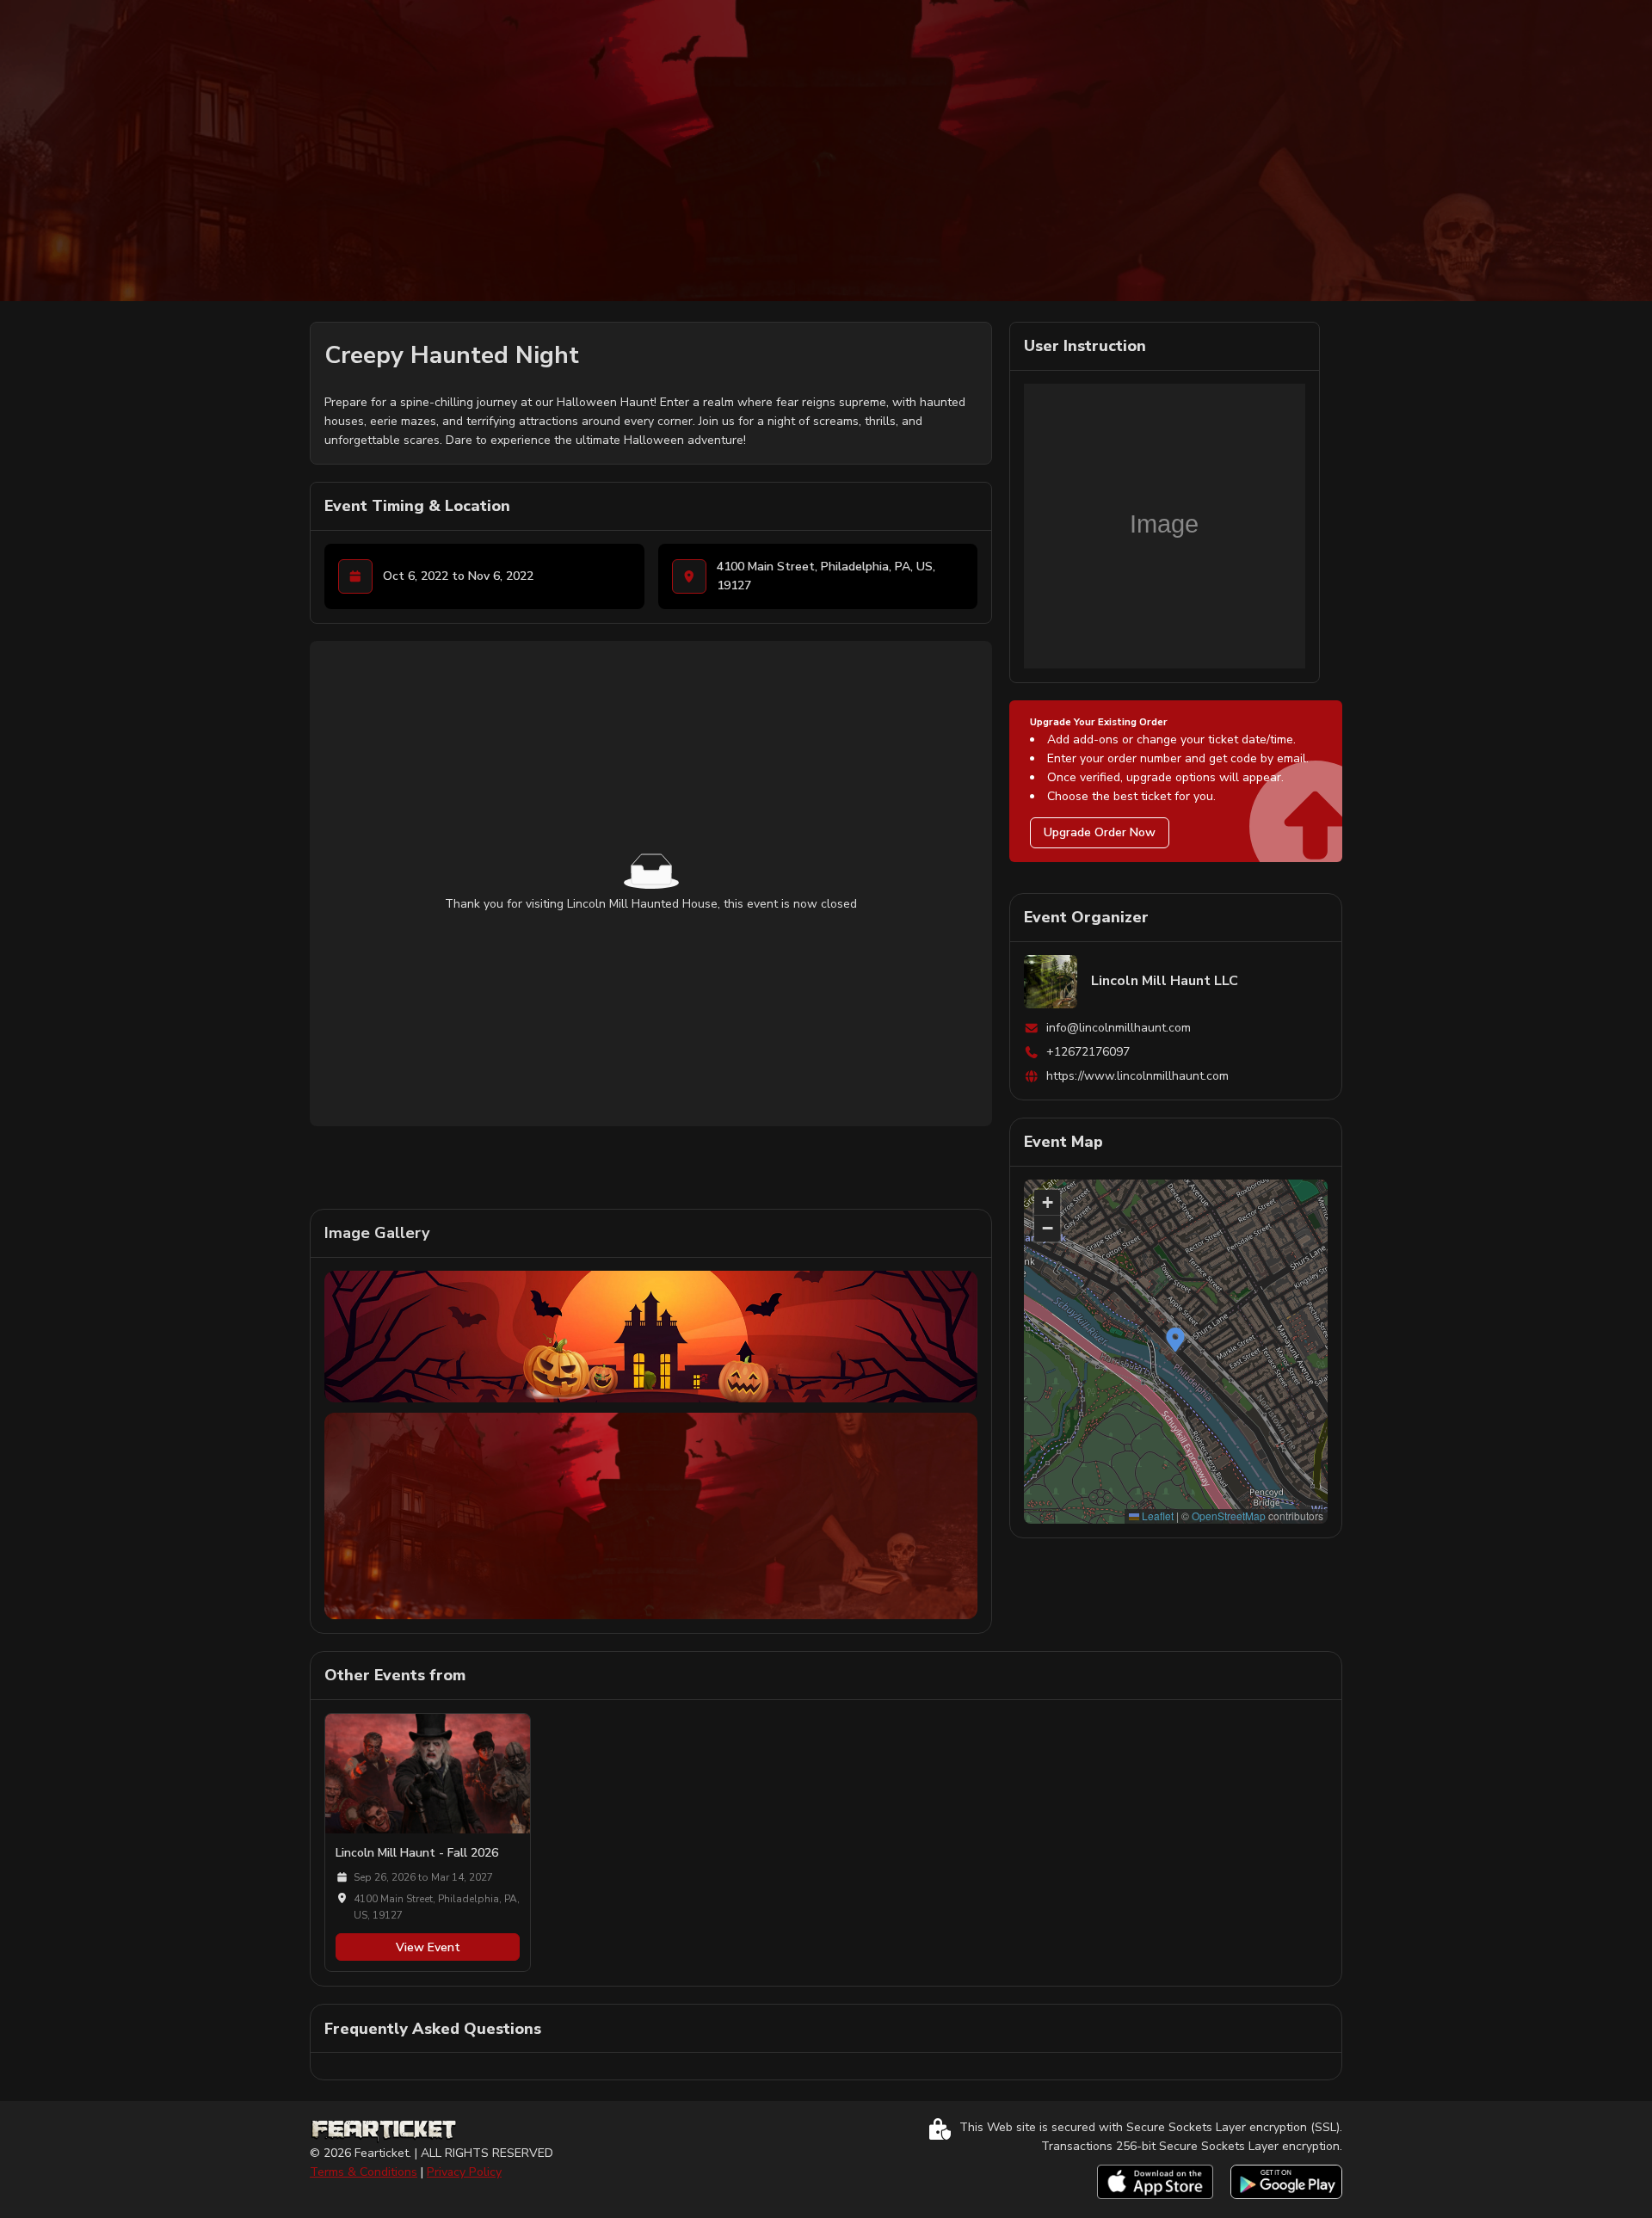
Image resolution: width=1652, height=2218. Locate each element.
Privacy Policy (464, 2172)
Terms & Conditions (364, 2172)
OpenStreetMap (1229, 1516)
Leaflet (1156, 1516)
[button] (1175, 1340)
